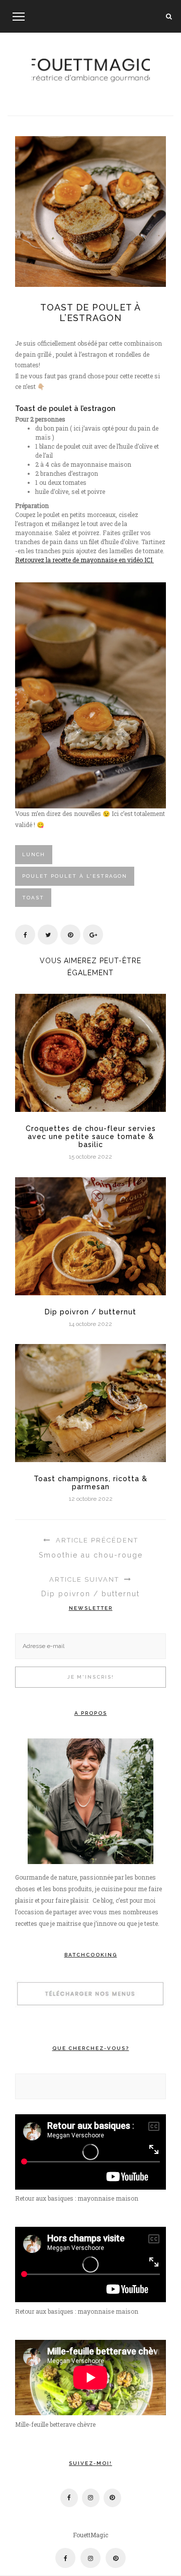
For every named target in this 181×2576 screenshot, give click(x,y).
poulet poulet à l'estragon (75, 876)
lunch (34, 854)
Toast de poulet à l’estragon (90, 313)
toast (33, 898)
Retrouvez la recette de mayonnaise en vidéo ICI (84, 560)
